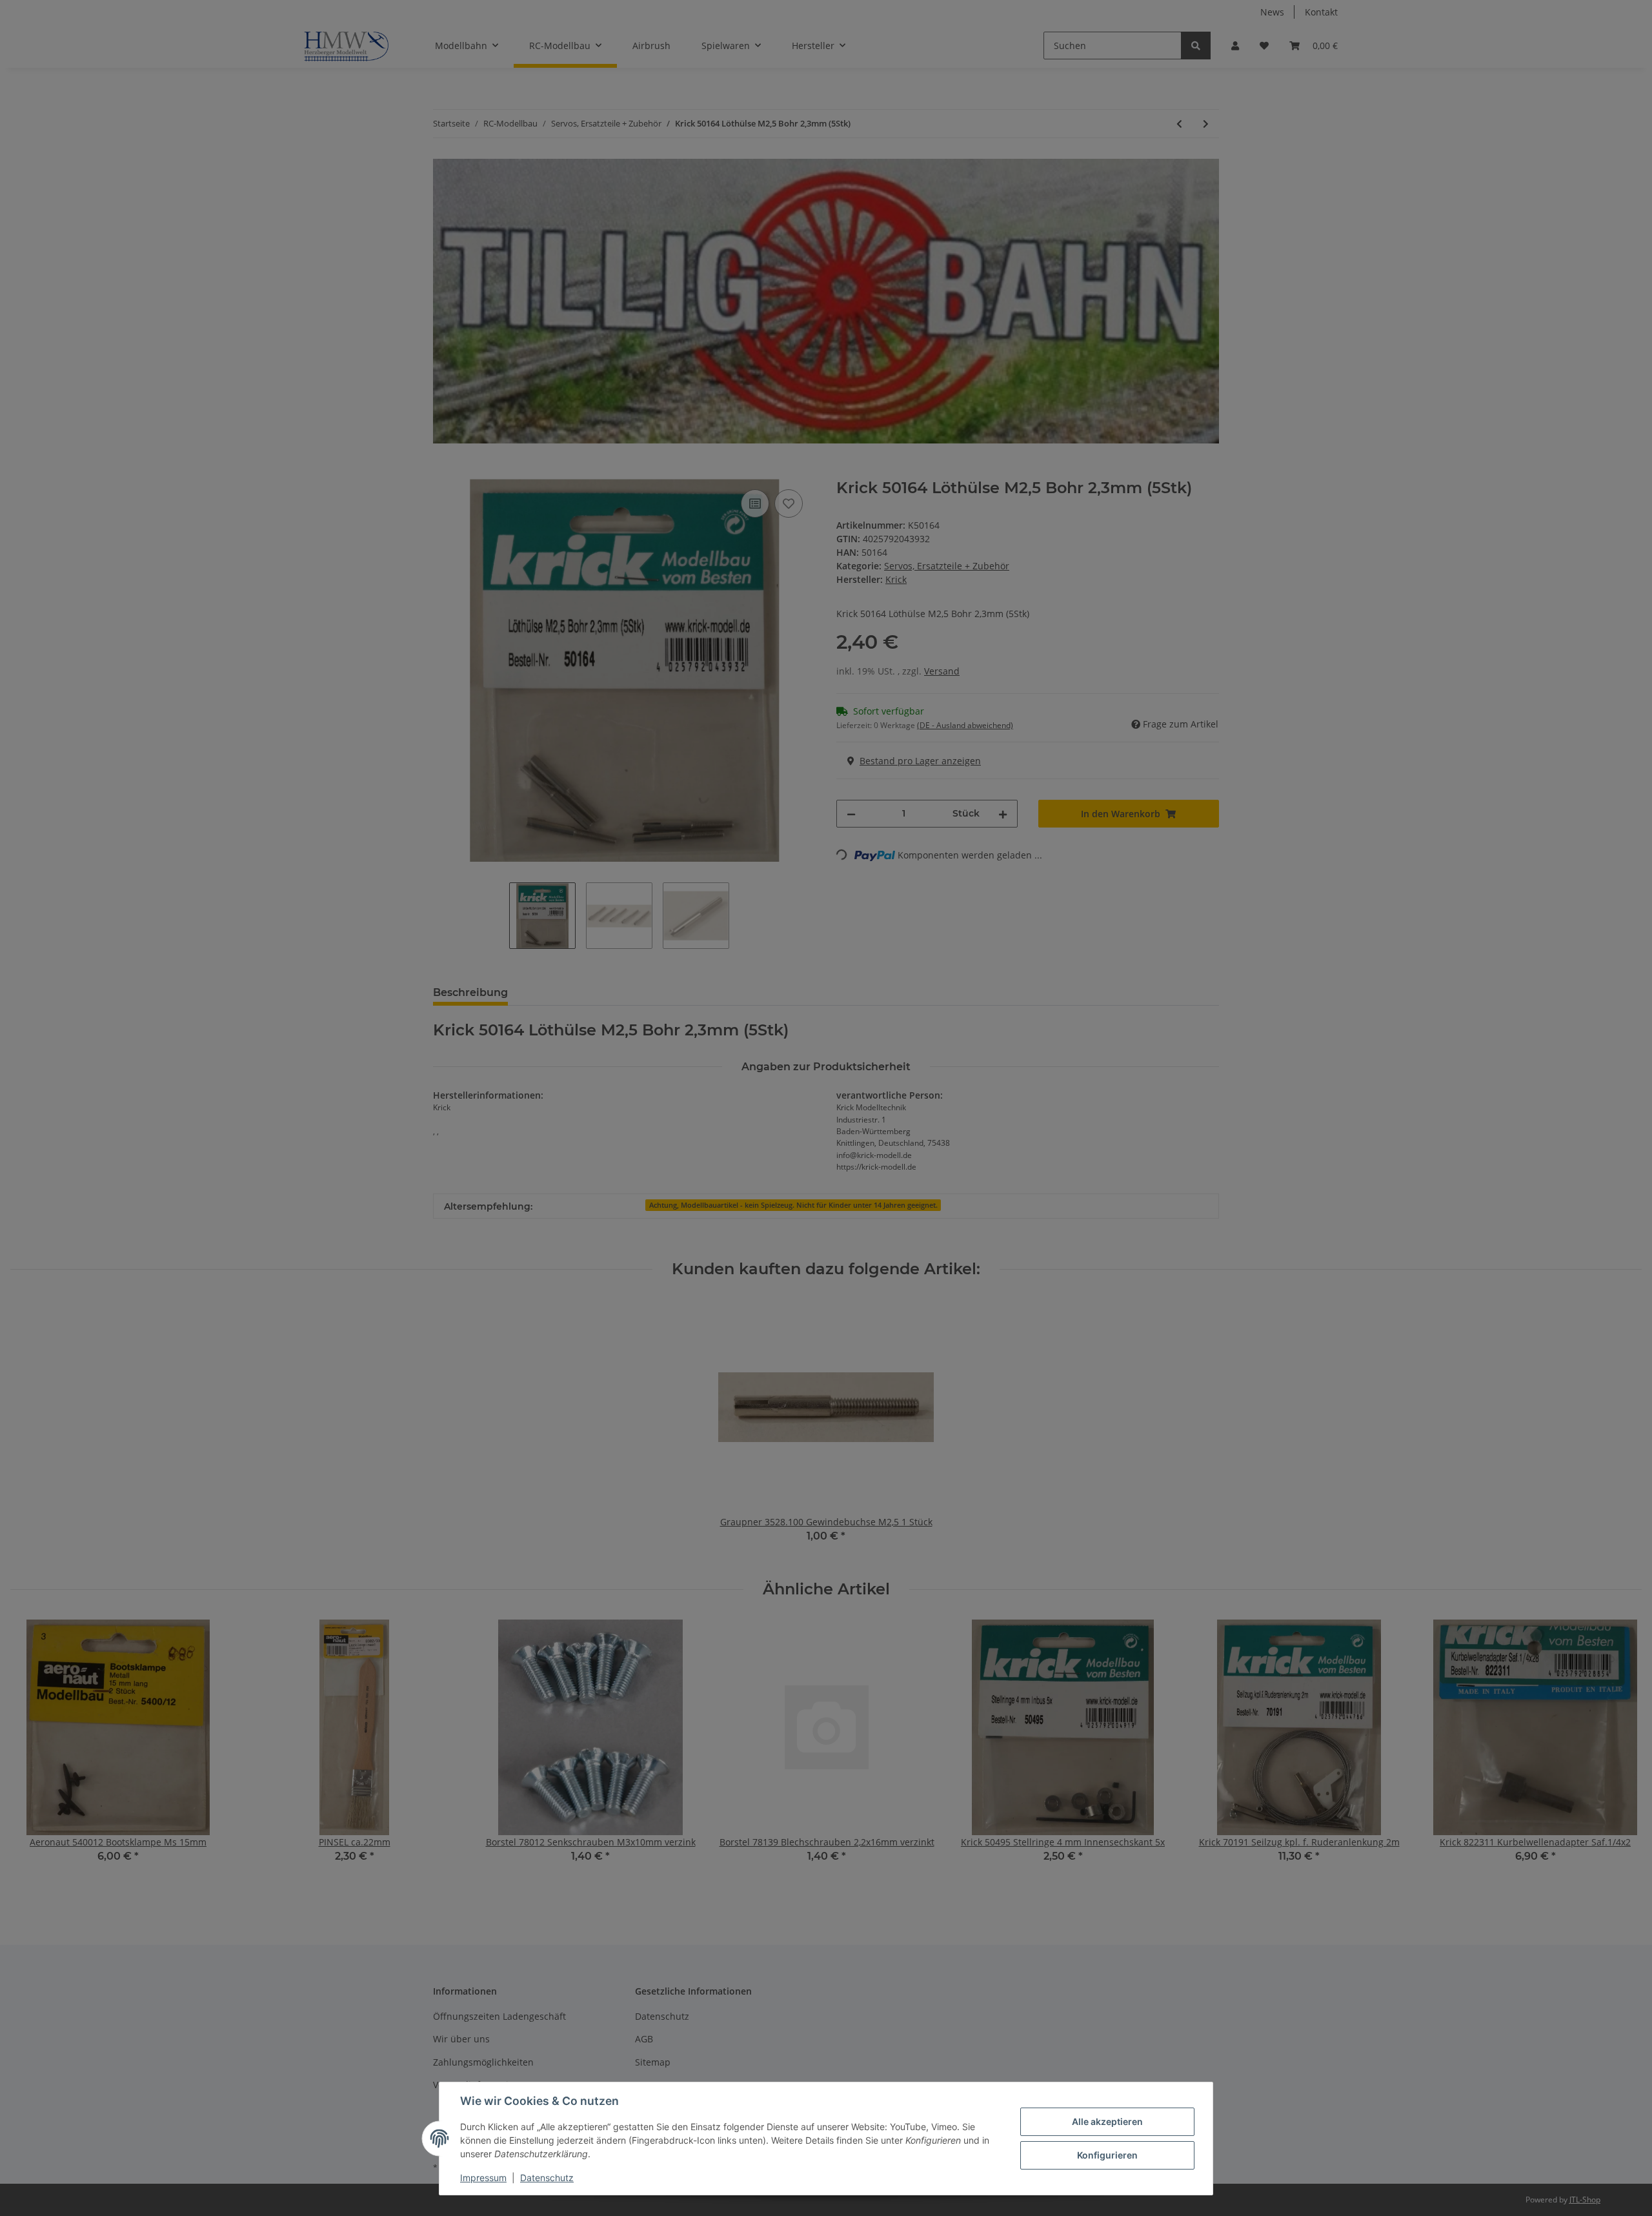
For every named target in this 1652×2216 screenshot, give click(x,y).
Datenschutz (547, 2178)
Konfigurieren (1107, 2155)
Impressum (483, 2178)
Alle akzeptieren (1107, 2121)
